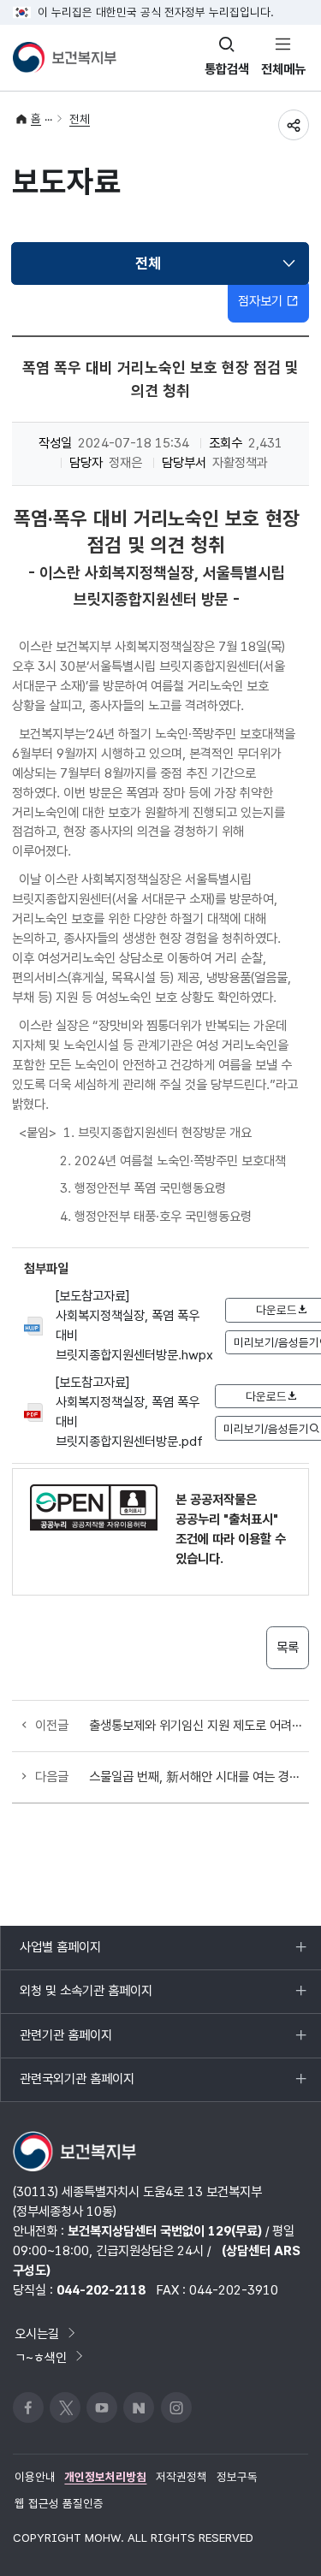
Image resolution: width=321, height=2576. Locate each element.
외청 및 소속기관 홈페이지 (86, 1998)
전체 (80, 119)
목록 (288, 1647)
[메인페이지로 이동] (65, 57)
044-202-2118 (101, 2290)
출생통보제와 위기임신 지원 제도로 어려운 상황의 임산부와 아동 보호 (199, 1725)
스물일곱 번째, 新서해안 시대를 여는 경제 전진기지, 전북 (199, 1777)
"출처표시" (251, 1519)
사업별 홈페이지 (60, 1954)
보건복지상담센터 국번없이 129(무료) (165, 2231)
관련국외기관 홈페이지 (77, 2086)
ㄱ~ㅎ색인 (41, 2357)
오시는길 (37, 2333)
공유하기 (294, 125)
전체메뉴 (283, 69)
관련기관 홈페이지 (65, 2042)
